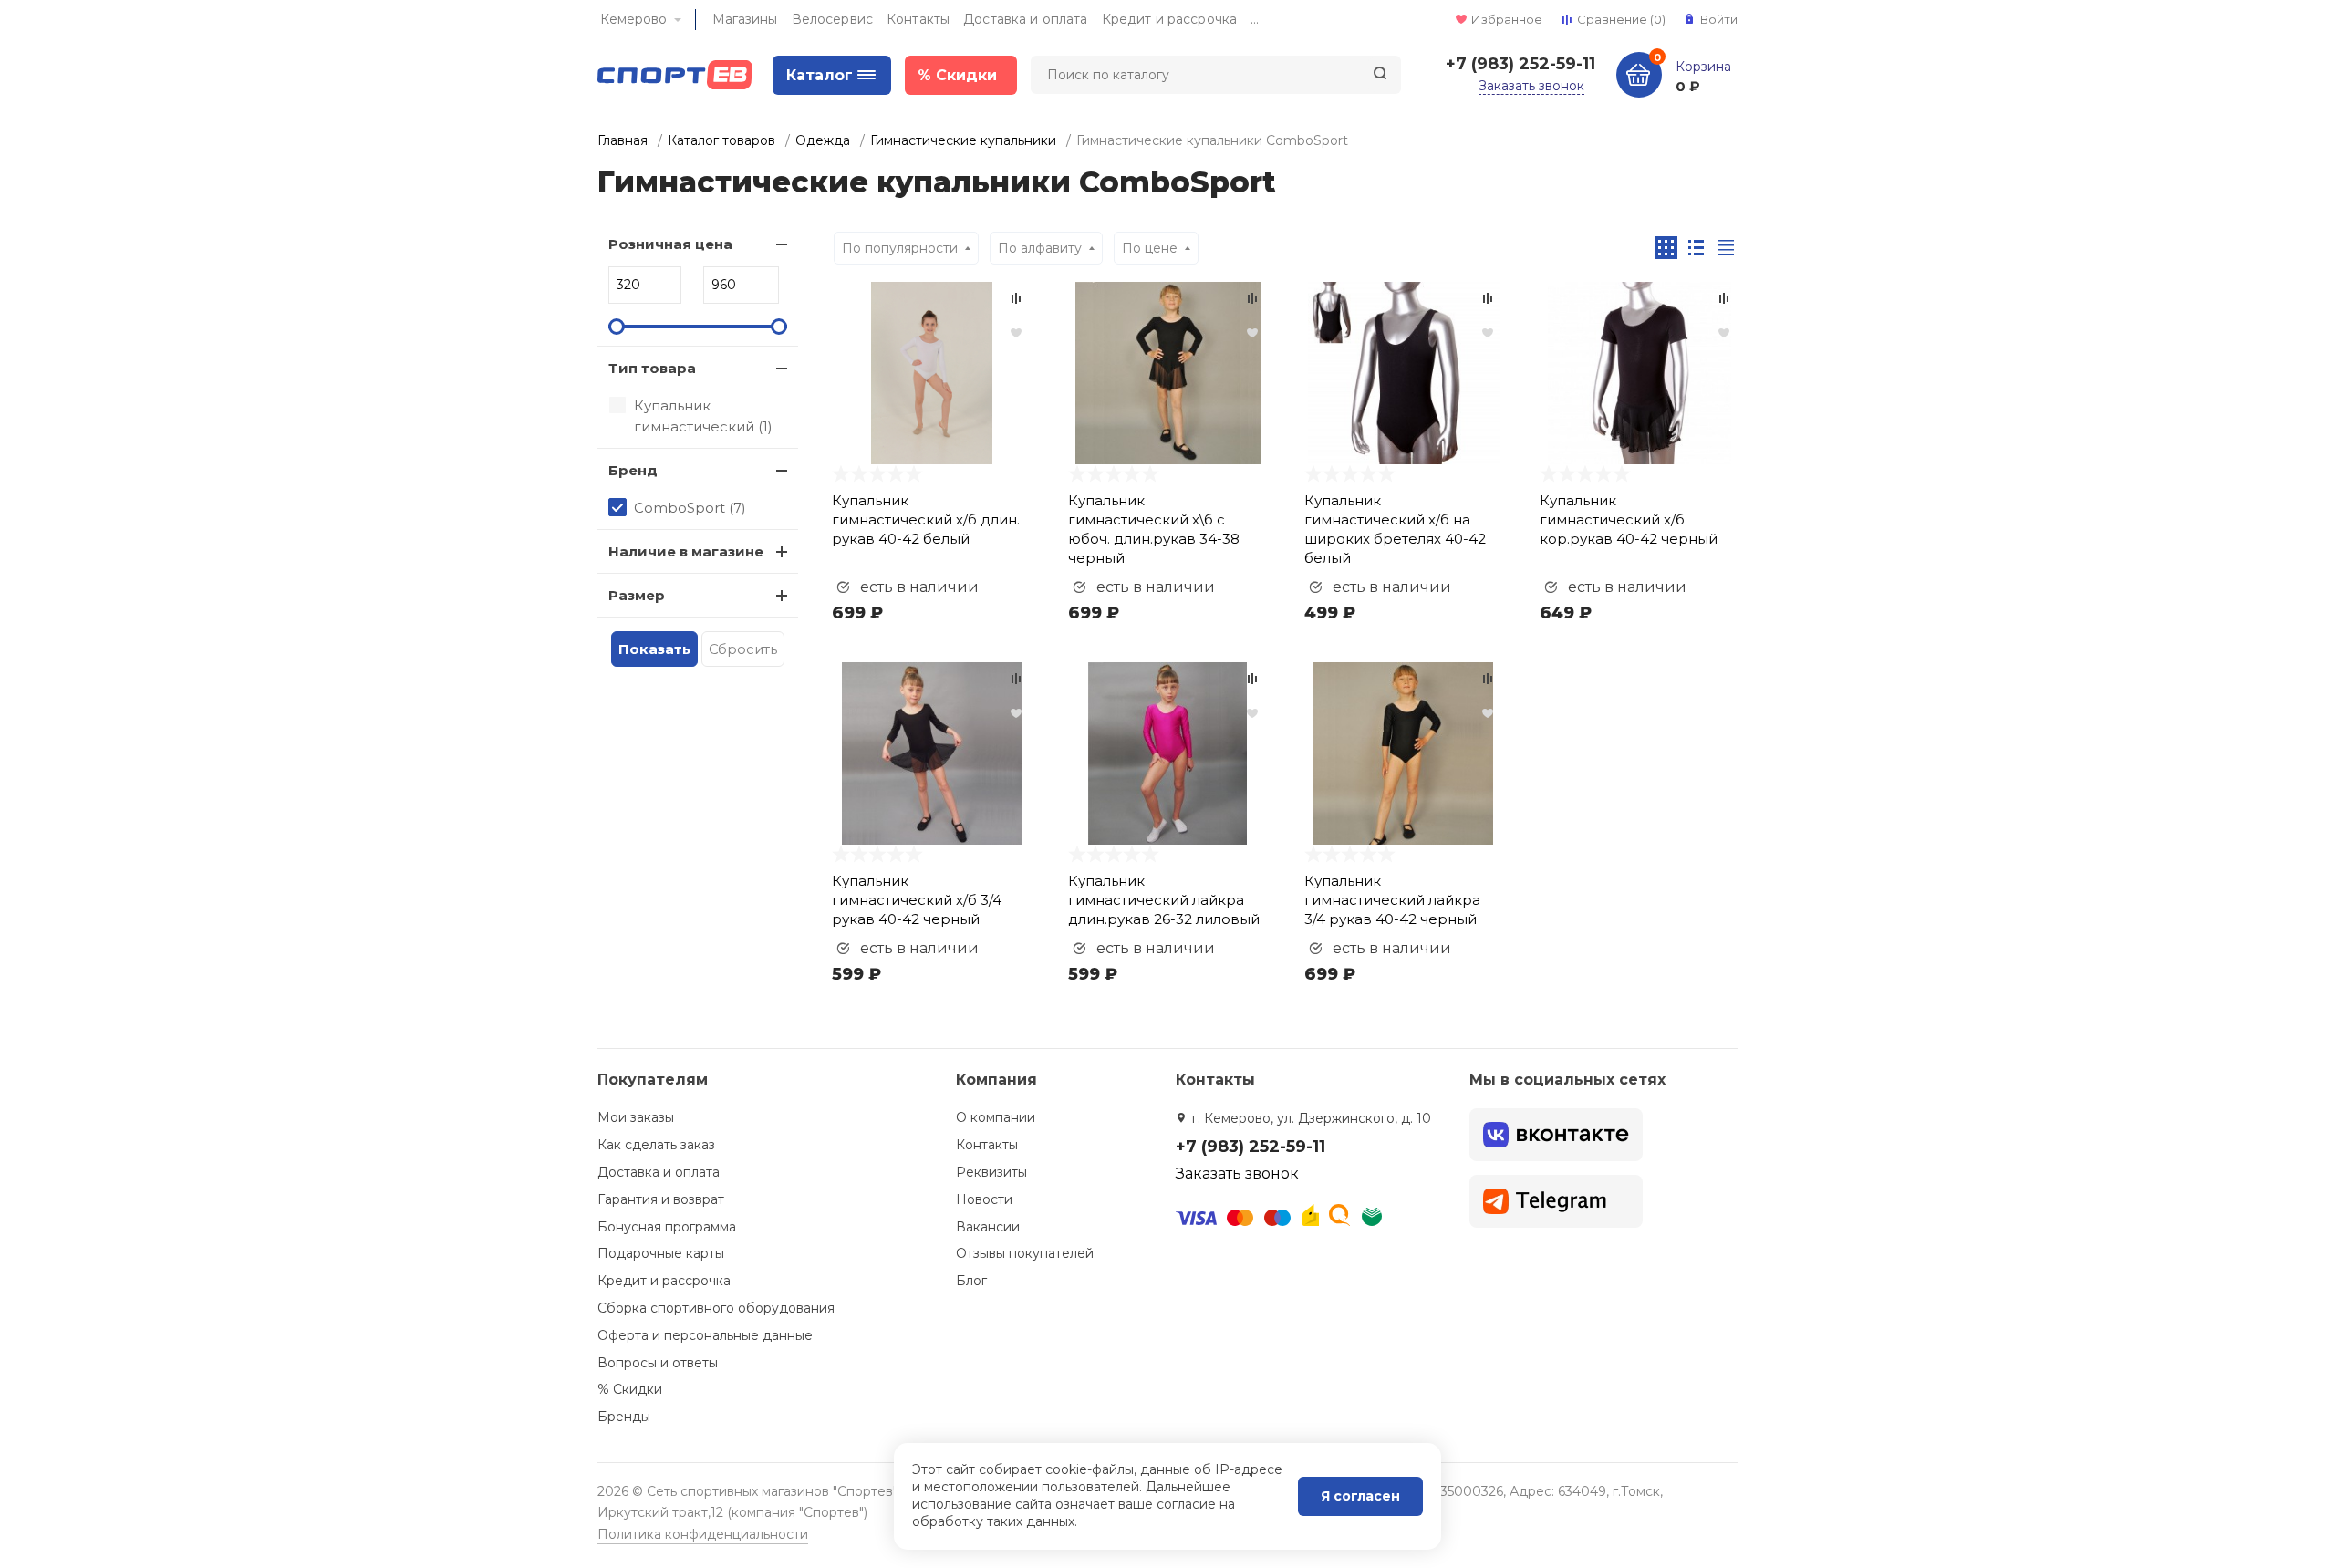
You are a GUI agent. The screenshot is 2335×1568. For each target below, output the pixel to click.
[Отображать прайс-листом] (1726, 248)
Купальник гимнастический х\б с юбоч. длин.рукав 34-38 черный (1154, 529)
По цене (1150, 248)
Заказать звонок (1531, 86)
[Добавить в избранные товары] (1016, 332)
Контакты (918, 19)
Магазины (745, 19)
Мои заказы (636, 1117)
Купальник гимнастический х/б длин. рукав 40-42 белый (926, 519)
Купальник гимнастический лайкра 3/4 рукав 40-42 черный (1392, 900)
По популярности (900, 248)
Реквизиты (991, 1172)
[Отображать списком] (1696, 248)
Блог (971, 1281)
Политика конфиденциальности (703, 1534)
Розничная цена (670, 244)
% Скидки (630, 1389)
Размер (637, 595)
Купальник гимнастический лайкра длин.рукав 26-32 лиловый (1164, 900)
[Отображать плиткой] (1666, 248)
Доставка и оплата (1025, 19)
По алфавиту (1040, 248)
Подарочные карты (661, 1253)
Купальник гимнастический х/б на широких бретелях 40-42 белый (1395, 529)
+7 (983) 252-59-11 (1520, 64)
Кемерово (633, 19)
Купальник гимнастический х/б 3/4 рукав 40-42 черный (917, 900)
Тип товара (652, 368)
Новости (984, 1199)
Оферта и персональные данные (705, 1335)
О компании (996, 1117)
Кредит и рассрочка (1170, 19)
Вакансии (988, 1227)
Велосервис (832, 19)
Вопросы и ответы (658, 1363)
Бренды (624, 1417)
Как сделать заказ (656, 1145)
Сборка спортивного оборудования (716, 1308)
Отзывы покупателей (1025, 1253)
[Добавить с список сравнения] (1016, 298)
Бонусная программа (667, 1227)
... (1255, 19)
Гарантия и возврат (661, 1199)
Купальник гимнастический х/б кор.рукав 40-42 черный (1629, 519)
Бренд (633, 470)
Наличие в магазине (686, 551)
